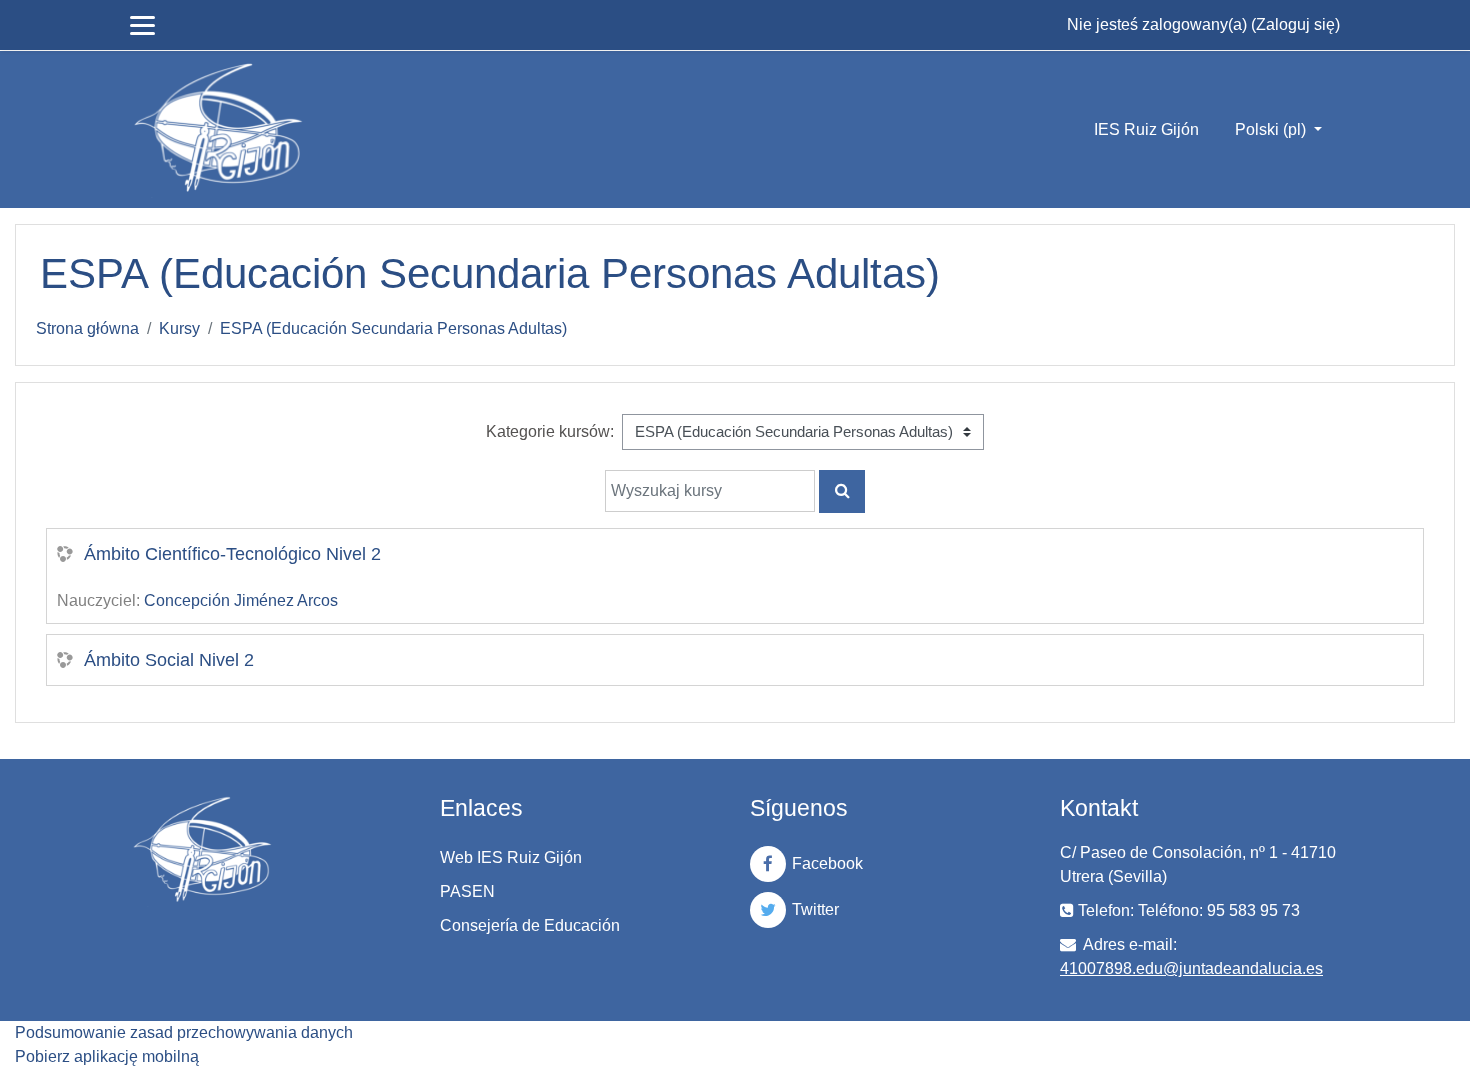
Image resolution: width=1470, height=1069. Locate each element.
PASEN (467, 891)
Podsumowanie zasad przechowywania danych (184, 1032)
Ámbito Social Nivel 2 (169, 660)
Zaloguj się (1295, 24)
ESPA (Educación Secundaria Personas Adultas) (393, 328)
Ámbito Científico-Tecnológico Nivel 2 (232, 554)
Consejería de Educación (530, 925)
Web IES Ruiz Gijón (511, 857)
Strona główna (87, 328)
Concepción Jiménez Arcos (241, 600)
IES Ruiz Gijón (1146, 129)
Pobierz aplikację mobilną (107, 1056)
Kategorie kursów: (550, 431)
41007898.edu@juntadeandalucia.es (1191, 968)
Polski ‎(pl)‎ (1272, 129)
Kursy (179, 328)
